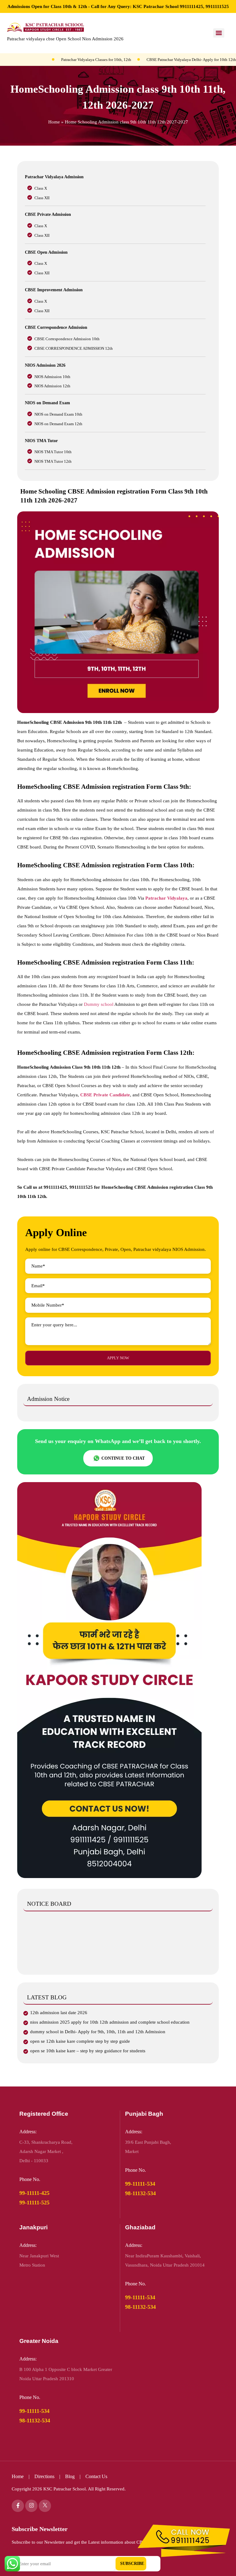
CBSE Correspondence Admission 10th (67, 339)
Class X (41, 188)
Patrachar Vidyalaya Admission (54, 177)
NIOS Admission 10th (52, 377)
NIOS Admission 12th (52, 386)
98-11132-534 (140, 2193)
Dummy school (99, 1004)
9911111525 (217, 6)
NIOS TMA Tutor (41, 441)
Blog (71, 2476)
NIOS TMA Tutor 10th (53, 452)
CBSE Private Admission (48, 214)
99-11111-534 (140, 2184)
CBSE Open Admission (46, 252)
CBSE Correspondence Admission (56, 327)
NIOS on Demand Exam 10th (58, 414)
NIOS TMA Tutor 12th (53, 461)
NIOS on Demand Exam (47, 403)
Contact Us (96, 2476)
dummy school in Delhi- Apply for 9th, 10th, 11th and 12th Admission (98, 2032)
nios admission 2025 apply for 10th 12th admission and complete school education (110, 2022)
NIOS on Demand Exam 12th (58, 424)
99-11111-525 (34, 2203)
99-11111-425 (34, 2193)
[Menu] (219, 33)
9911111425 (191, 6)
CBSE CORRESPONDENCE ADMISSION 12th (74, 348)
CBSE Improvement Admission (54, 290)
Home (54, 122)
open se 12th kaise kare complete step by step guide (80, 2041)
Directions (44, 2476)
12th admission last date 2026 (59, 2013)
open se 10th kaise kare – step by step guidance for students (88, 2051)
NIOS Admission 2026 (45, 365)
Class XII (42, 198)
